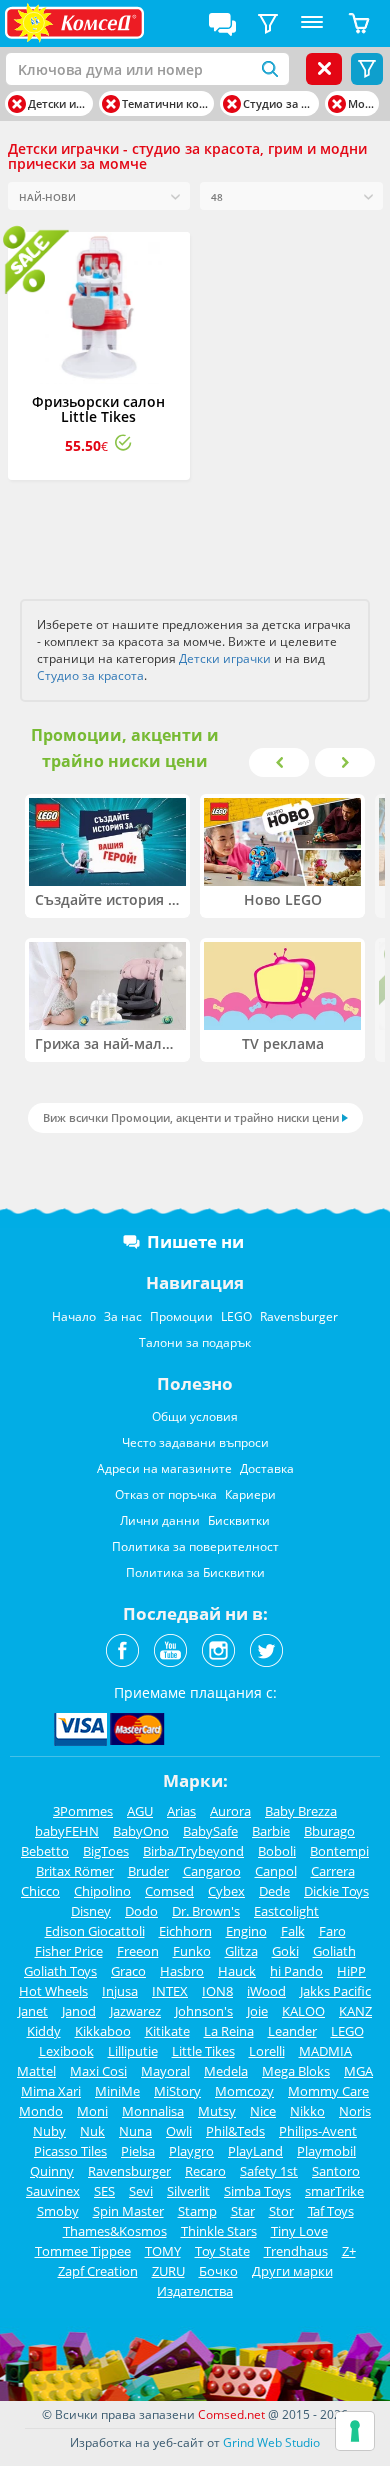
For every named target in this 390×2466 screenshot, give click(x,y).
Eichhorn (185, 1931)
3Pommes (83, 1811)
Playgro (191, 2151)
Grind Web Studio (271, 2442)
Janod (79, 2011)
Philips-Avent (318, 2131)
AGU (140, 1811)
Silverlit (188, 2191)
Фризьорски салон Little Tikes (98, 409)
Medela (226, 2071)
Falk (293, 1931)
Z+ (349, 2251)
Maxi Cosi (98, 2071)
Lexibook (66, 2051)
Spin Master (128, 2211)
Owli (179, 2131)
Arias (181, 1811)
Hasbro (182, 1971)
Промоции (181, 1316)
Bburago (329, 1831)
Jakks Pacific (335, 1991)
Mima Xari (51, 2091)
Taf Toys (331, 2211)
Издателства (195, 2291)
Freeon (138, 1951)
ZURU (168, 2271)
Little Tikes (203, 2051)
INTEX (170, 1991)
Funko (192, 1951)
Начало (74, 1316)
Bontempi (339, 1851)
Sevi (141, 2191)
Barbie (271, 1831)
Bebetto (45, 1851)
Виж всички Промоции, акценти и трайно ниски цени (191, 1117)
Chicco (40, 1891)
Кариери (250, 1494)
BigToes (106, 1851)
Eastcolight (286, 1911)
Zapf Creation (98, 2271)
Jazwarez (135, 2011)
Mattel (36, 2071)
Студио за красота (90, 675)
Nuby (49, 2131)
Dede (274, 1891)
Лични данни (160, 1520)
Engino (246, 1931)
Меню (312, 24)
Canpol (276, 1871)
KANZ (355, 2011)
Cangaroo (212, 1871)
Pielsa (138, 2151)
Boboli (277, 1851)
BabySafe (210, 1831)
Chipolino (102, 1891)
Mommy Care (328, 2091)
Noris (355, 2111)
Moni (92, 2111)
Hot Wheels (53, 1991)
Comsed (169, 1891)
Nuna (135, 2131)
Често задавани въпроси (195, 1442)
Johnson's (204, 2011)
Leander (292, 2031)
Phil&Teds (235, 2131)
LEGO (236, 1316)
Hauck (237, 1971)
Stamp (197, 2211)
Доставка (267, 1468)
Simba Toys (257, 2191)
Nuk (92, 2131)
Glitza (241, 1951)
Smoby (58, 2211)
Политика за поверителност (195, 1546)
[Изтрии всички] (324, 69)
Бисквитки (239, 1520)
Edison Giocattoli (95, 1931)
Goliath (334, 1951)
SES (104, 2191)
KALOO (303, 2011)
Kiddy (44, 2031)
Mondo (41, 2111)
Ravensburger (299, 1316)
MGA (358, 2071)
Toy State (222, 2251)
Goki (285, 1951)
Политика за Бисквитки (195, 1572)
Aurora (230, 1811)
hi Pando (296, 1971)
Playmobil (326, 2151)
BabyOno (141, 1831)
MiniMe (117, 2091)
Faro (332, 1931)
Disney (91, 1911)
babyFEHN (67, 1831)
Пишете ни (195, 1241)
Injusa (120, 1991)
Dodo (141, 1911)
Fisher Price (69, 1951)
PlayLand (255, 2151)
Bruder (148, 1871)
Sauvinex (53, 2191)
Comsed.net (231, 2414)
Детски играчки (225, 658)
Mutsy (217, 2111)
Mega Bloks (296, 2071)
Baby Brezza (301, 1811)
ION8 (217, 1991)
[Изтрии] (17, 104)
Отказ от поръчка (166, 1494)
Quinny (52, 2171)
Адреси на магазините (164, 1468)
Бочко (218, 2271)
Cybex (226, 1891)
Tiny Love (299, 2231)
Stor (281, 2211)
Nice (263, 2111)
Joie (257, 2011)
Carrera (333, 1871)
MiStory (177, 2091)
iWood (266, 1991)
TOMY (163, 2251)
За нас (123, 1316)
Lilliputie (133, 2051)
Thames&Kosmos (115, 2231)
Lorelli (267, 2051)
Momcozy (244, 2091)
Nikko (307, 2111)
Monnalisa (153, 2111)
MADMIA (325, 2051)
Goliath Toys (60, 1971)
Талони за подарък (195, 1342)
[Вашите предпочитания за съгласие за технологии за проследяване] (355, 2431)
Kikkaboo (103, 2031)
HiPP (351, 1971)
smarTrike (334, 2191)
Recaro (205, 2171)
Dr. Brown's (206, 1911)
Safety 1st (269, 2171)
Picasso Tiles (70, 2151)
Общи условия (195, 1416)
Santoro (336, 2171)
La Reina (229, 2031)
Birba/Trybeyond (193, 1851)
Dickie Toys (336, 1891)
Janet (33, 2011)
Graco (128, 1971)
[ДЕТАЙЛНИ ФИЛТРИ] (268, 24)
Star (243, 2211)
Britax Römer (75, 1871)
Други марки (292, 2271)
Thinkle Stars (219, 2231)
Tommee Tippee (83, 2251)
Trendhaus (296, 2251)
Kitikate (167, 2031)
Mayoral (165, 2071)
